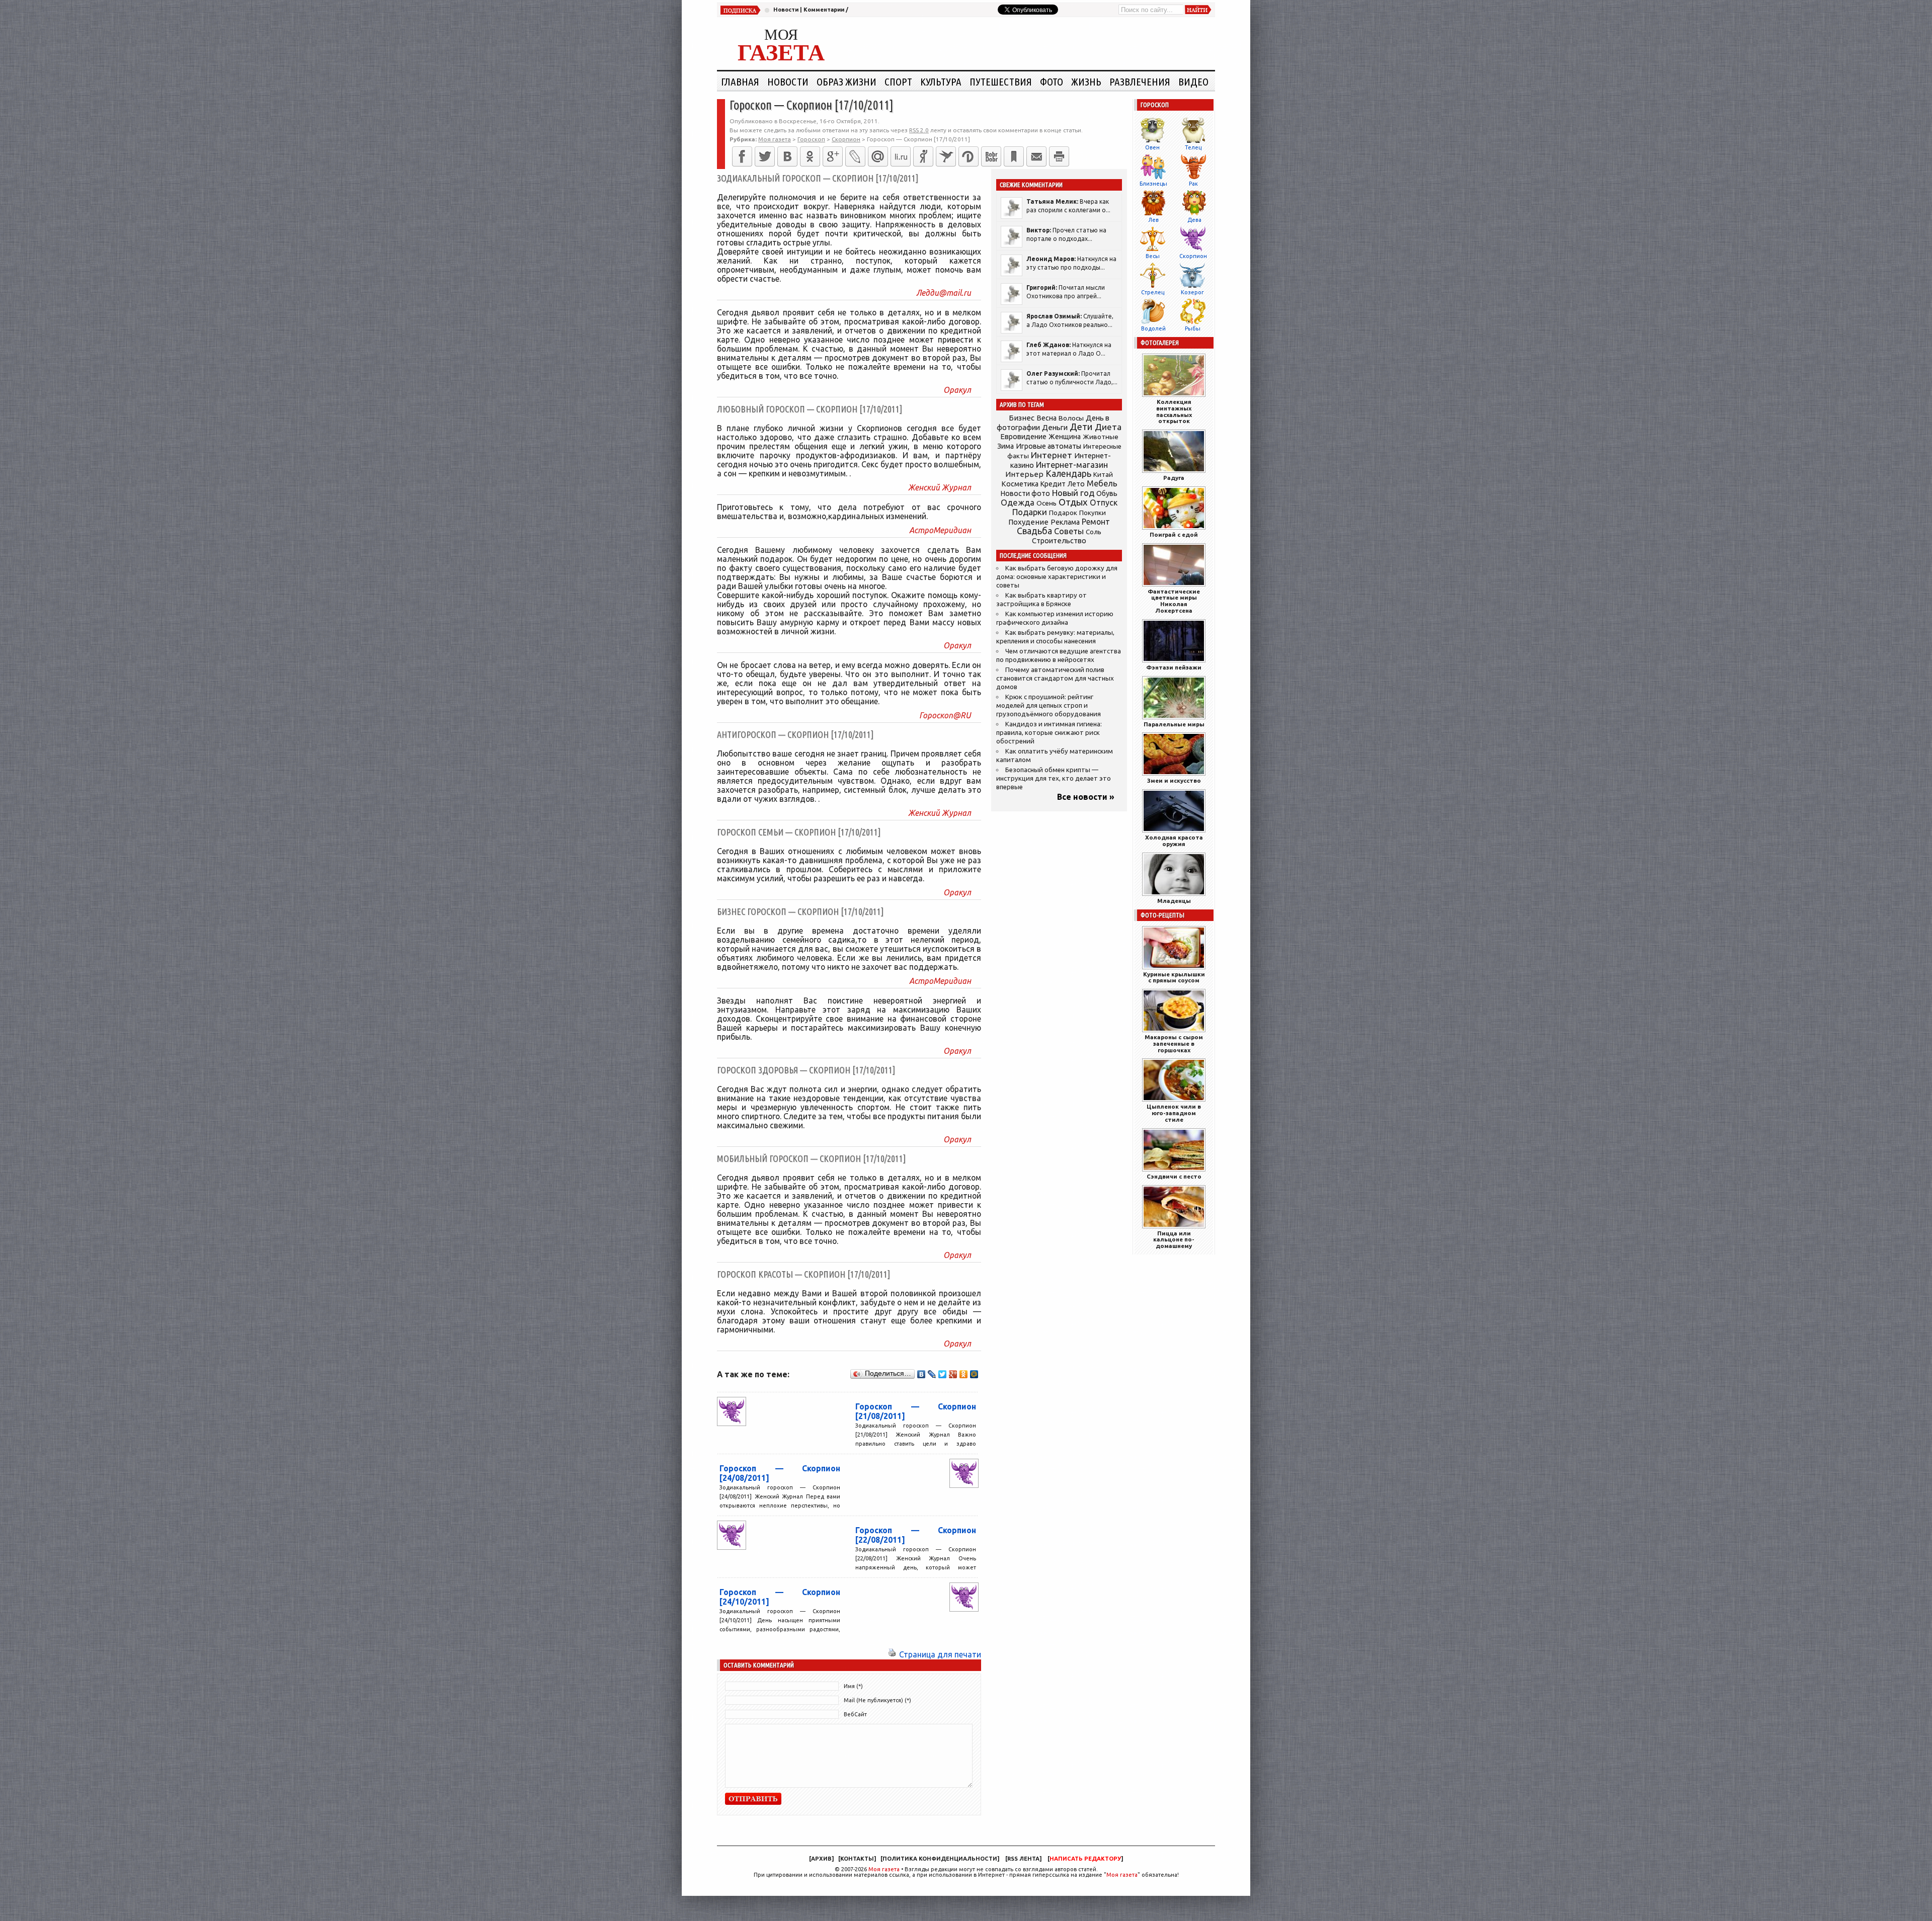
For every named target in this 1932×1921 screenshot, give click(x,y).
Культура (941, 81)
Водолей (1153, 328)
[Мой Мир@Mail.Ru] (878, 156)
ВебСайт (855, 1714)
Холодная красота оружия (1174, 841)
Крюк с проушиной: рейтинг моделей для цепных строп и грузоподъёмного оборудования (1049, 705)
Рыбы (1193, 328)
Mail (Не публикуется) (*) (877, 1700)
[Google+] (833, 156)
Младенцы (1174, 901)
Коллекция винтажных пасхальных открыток (1174, 411)
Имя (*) (853, 1686)
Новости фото (1025, 493)
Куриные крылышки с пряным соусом (1174, 977)
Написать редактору (1085, 1859)
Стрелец (1153, 292)
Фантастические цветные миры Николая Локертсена (1174, 601)
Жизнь (1086, 81)
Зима (1005, 446)
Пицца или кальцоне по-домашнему (1174, 1240)
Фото (1052, 81)
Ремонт (1096, 522)
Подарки (1030, 512)
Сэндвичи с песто (1174, 1176)
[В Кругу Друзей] (969, 156)
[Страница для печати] (892, 1654)
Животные (1101, 437)
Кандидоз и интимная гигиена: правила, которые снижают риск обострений (1049, 733)
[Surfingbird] (946, 156)
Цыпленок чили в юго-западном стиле (1174, 1113)
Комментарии (824, 10)
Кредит (1053, 484)
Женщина (1065, 437)
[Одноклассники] (810, 156)
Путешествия (1001, 81)
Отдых (1073, 502)
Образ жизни (847, 81)
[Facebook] (742, 156)
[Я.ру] (923, 156)
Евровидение (1023, 436)
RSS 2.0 (919, 130)
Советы (1069, 531)
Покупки (1093, 513)
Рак (1193, 184)
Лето (1076, 484)
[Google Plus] (953, 1374)
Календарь (1068, 473)
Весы (1153, 256)
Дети (1081, 427)
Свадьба (1034, 531)
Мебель (1102, 483)
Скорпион (1193, 256)
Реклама (1065, 522)
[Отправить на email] (1036, 156)
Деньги (1055, 427)
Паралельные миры (1174, 724)
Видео (1193, 81)
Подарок (1063, 513)
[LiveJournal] (855, 156)
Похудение (1028, 522)
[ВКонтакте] (787, 156)
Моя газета (884, 1869)
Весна (1046, 418)
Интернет (1052, 455)
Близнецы (1153, 184)
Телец (1193, 147)
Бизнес (1022, 418)
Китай (1103, 474)
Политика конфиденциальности (940, 1859)
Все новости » (1086, 797)
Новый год (1073, 493)
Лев (1153, 220)
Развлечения (1140, 81)
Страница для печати (940, 1654)
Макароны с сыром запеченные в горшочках (1174, 1043)
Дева (1194, 220)
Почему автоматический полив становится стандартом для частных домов (1055, 678)
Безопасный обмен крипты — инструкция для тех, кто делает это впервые (1054, 778)
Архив (821, 1859)
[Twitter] (765, 156)
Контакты (857, 1859)
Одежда (1018, 502)
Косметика (1020, 484)
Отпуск (1104, 503)
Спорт (898, 81)
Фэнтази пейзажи (1174, 667)
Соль (1094, 532)
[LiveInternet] (901, 156)
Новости (786, 10)
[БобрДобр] (991, 156)
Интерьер (1024, 474)
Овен (1152, 147)
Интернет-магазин (1072, 465)
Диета (1108, 427)
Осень (1046, 503)
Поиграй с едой (1174, 534)
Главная (740, 81)
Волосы (1071, 418)
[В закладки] (1014, 156)
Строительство (1059, 540)
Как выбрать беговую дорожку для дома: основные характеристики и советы (1057, 577)
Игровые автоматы (1049, 446)
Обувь (1107, 493)
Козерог (1192, 292)
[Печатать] (1059, 156)
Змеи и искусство (1174, 780)
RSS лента (1023, 1859)
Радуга (1174, 478)
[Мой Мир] (974, 1374)
